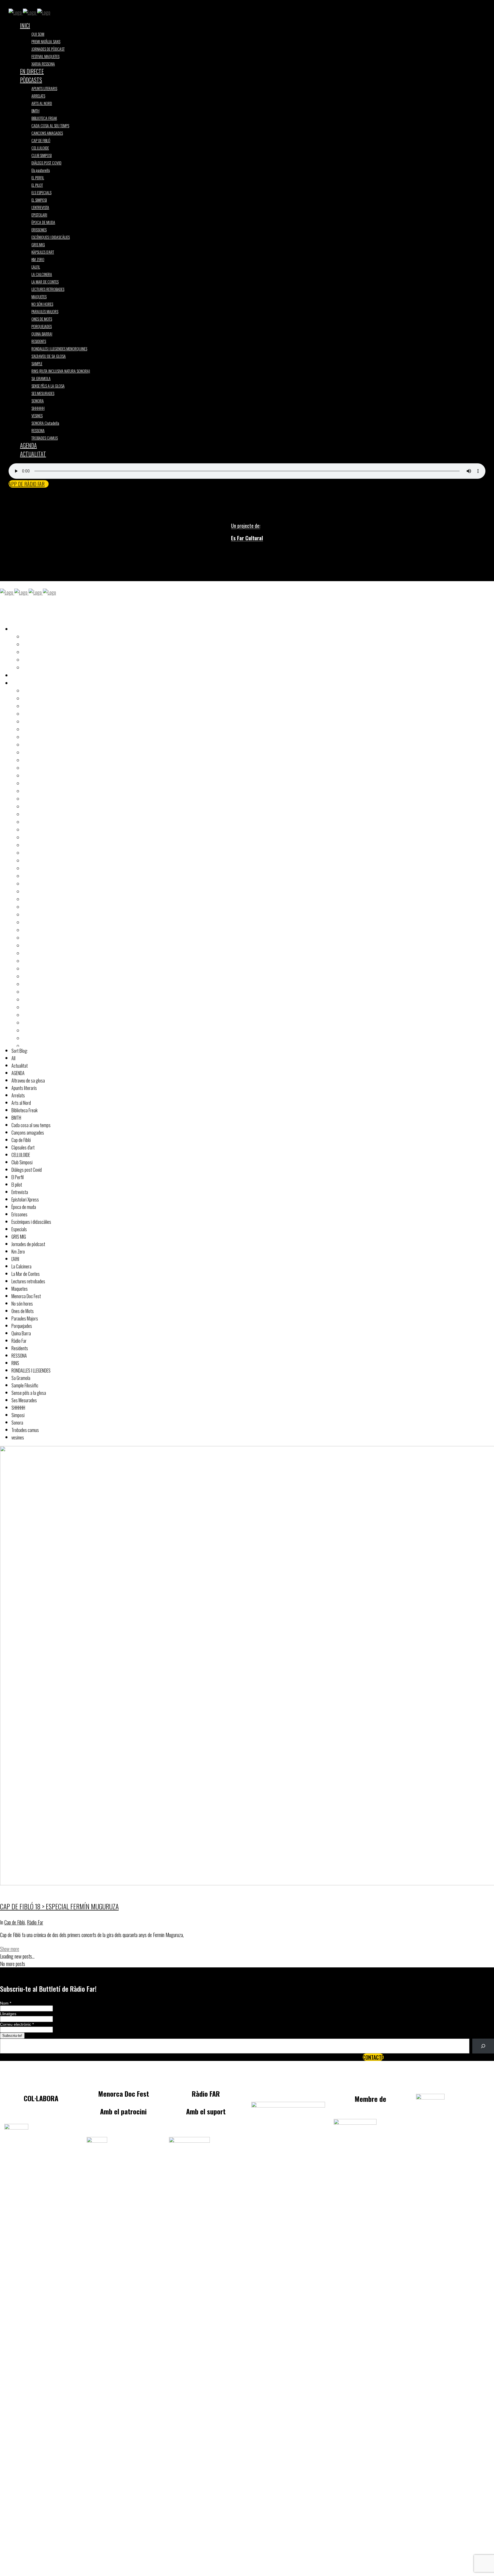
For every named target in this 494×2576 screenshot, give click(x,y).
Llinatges (8, 2014)
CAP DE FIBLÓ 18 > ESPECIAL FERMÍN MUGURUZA (59, 1906)
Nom (6, 2003)
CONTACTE (373, 2057)
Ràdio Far (35, 1922)
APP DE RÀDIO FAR (27, 484)
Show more (10, 1949)
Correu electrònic (17, 2024)
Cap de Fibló (15, 1922)
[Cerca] (483, 2046)
